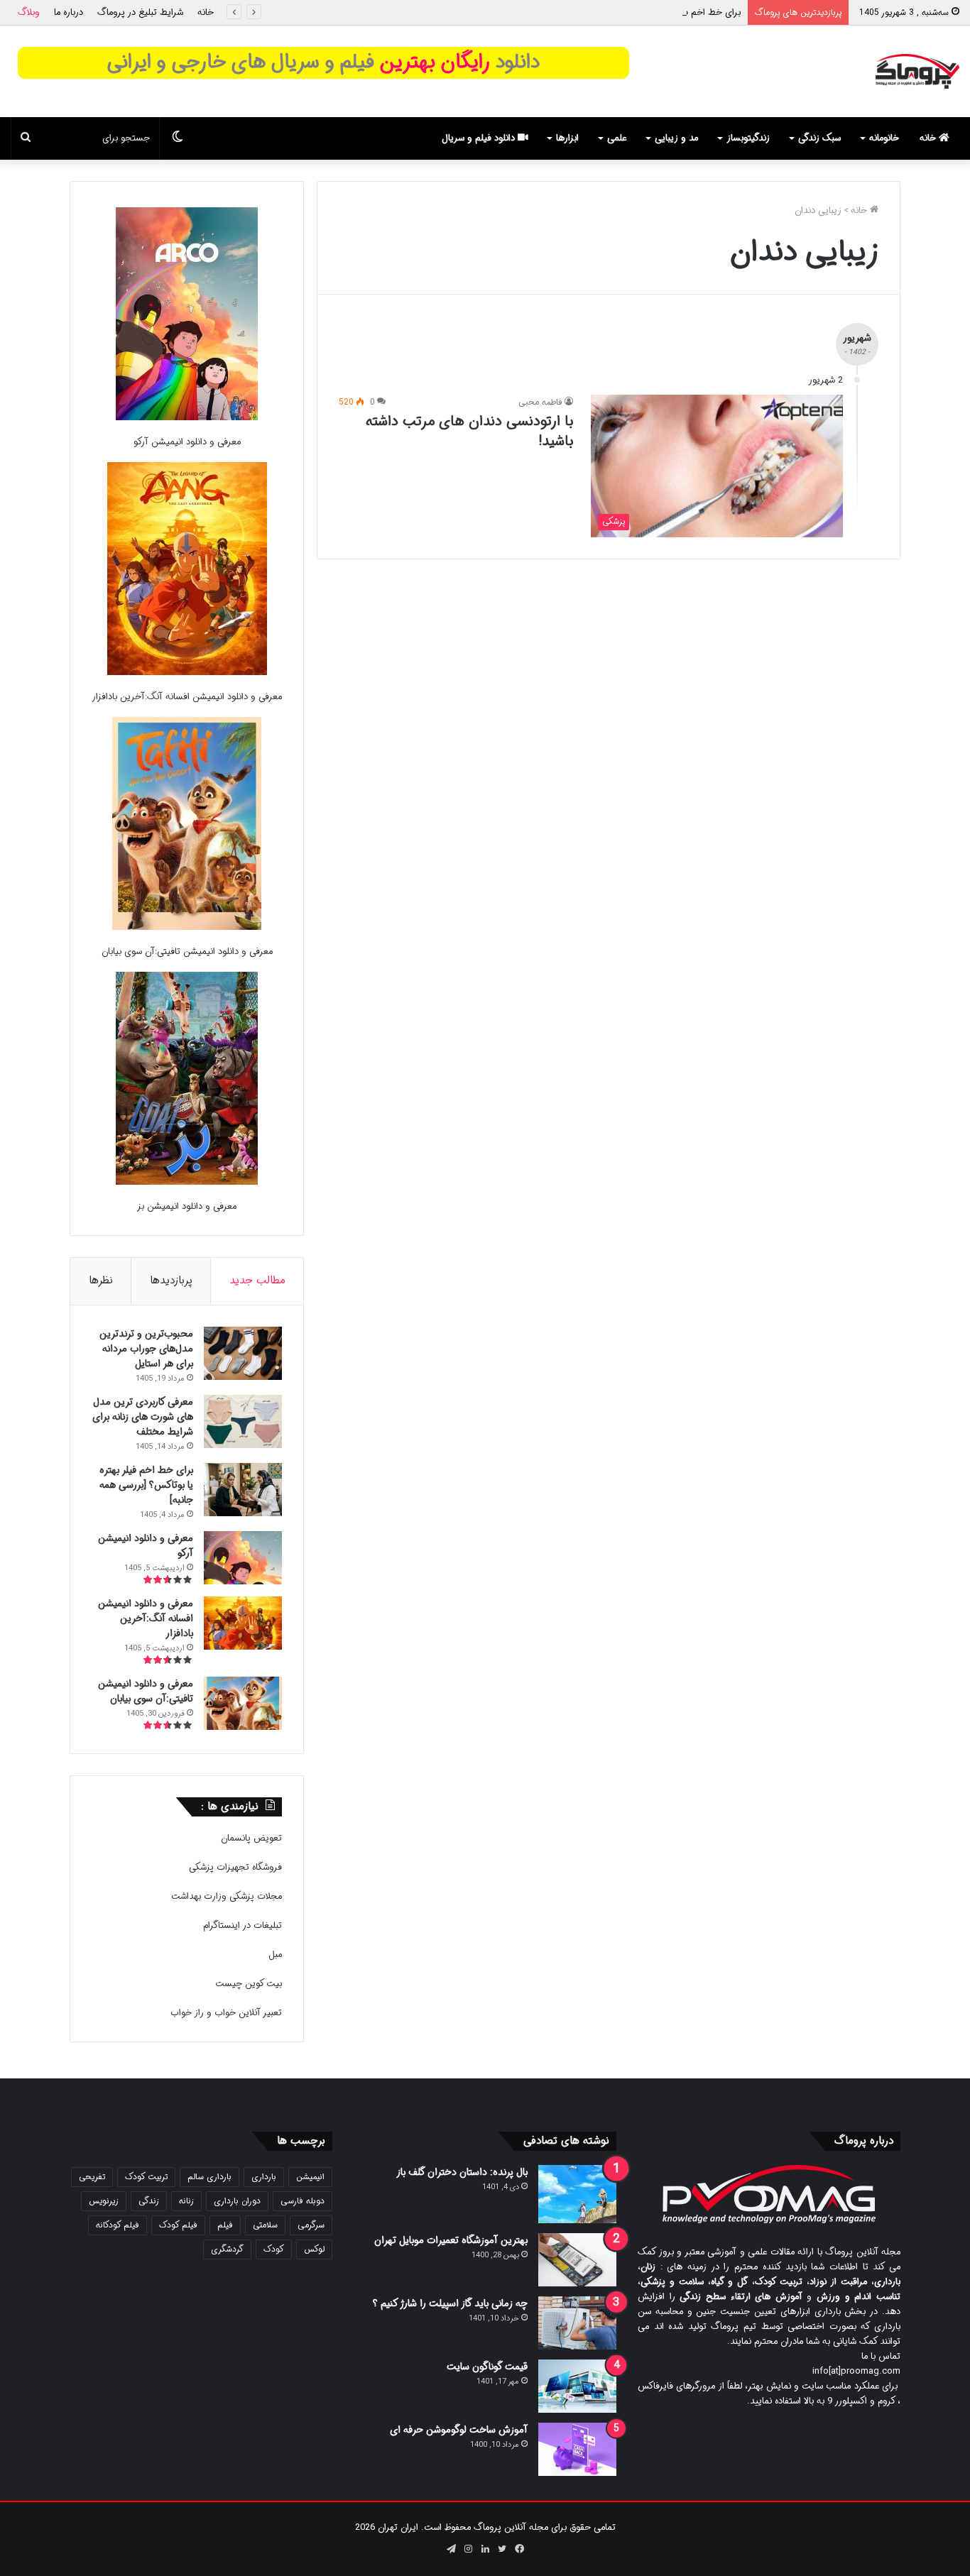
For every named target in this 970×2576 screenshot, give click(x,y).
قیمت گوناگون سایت (487, 2367)
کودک (274, 2249)
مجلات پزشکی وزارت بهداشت (227, 1896)
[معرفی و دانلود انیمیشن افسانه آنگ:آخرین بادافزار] (187, 571)
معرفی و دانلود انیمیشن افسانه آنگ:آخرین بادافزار (187, 697)
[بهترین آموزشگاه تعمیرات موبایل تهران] (577, 2260)
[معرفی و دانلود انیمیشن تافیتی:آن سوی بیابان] (187, 826)
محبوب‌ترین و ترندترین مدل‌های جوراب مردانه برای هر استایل (146, 1349)
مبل (275, 1955)
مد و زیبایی (676, 138)
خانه (206, 12)
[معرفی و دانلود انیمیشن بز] (187, 1081)
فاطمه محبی (540, 402)
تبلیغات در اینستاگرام (243, 1925)
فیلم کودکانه (118, 2225)
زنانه (186, 2201)
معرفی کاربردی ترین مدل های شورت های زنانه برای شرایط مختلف (143, 1417)
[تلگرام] (451, 2549)
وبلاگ (29, 12)
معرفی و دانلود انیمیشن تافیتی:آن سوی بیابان (187, 952)
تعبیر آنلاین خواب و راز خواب (226, 2013)
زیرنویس (104, 2201)
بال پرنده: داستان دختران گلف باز (462, 2172)
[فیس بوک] (519, 2549)
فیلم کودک (178, 2225)
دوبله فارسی (303, 2201)
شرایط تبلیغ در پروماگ (140, 12)
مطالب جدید (257, 1281)
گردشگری (227, 2249)
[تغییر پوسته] (178, 138)
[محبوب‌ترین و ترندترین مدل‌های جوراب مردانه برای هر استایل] (243, 1353)
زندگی (149, 2201)
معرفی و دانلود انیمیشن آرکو (187, 442)
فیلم (225, 2225)
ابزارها (567, 138)
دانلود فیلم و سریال (480, 138)
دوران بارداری (237, 2201)
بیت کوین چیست (249, 1984)
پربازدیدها (171, 1281)
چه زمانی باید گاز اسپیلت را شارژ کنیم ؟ (450, 2303)
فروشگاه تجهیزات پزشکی (235, 1867)
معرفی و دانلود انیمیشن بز (187, 1206)
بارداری (264, 2177)
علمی (617, 138)
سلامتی (265, 2225)
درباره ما (69, 12)
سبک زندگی (819, 138)
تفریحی (92, 2177)
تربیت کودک (146, 2177)
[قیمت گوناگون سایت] (577, 2386)
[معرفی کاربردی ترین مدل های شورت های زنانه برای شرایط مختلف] (243, 1421)
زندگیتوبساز (748, 138)
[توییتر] (502, 2549)
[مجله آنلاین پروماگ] (917, 71)
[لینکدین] (485, 2549)
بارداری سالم (209, 2177)
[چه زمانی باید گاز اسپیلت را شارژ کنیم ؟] (577, 2323)
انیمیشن (310, 2177)
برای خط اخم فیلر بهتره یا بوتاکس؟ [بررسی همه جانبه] (639, 12)
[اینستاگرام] (468, 2549)
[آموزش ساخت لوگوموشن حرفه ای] (577, 2449)
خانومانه (884, 138)
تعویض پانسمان (251, 1838)
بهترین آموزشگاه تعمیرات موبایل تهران (451, 2240)
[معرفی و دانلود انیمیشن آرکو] (187, 316)
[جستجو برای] (26, 138)
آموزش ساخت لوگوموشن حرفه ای (459, 2430)
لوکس (314, 2249)
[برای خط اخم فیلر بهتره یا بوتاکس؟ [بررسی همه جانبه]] (243, 1490)
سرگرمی (311, 2225)
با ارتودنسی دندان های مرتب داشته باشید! (469, 431)
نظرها (101, 1281)
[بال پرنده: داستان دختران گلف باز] (577, 2194)
